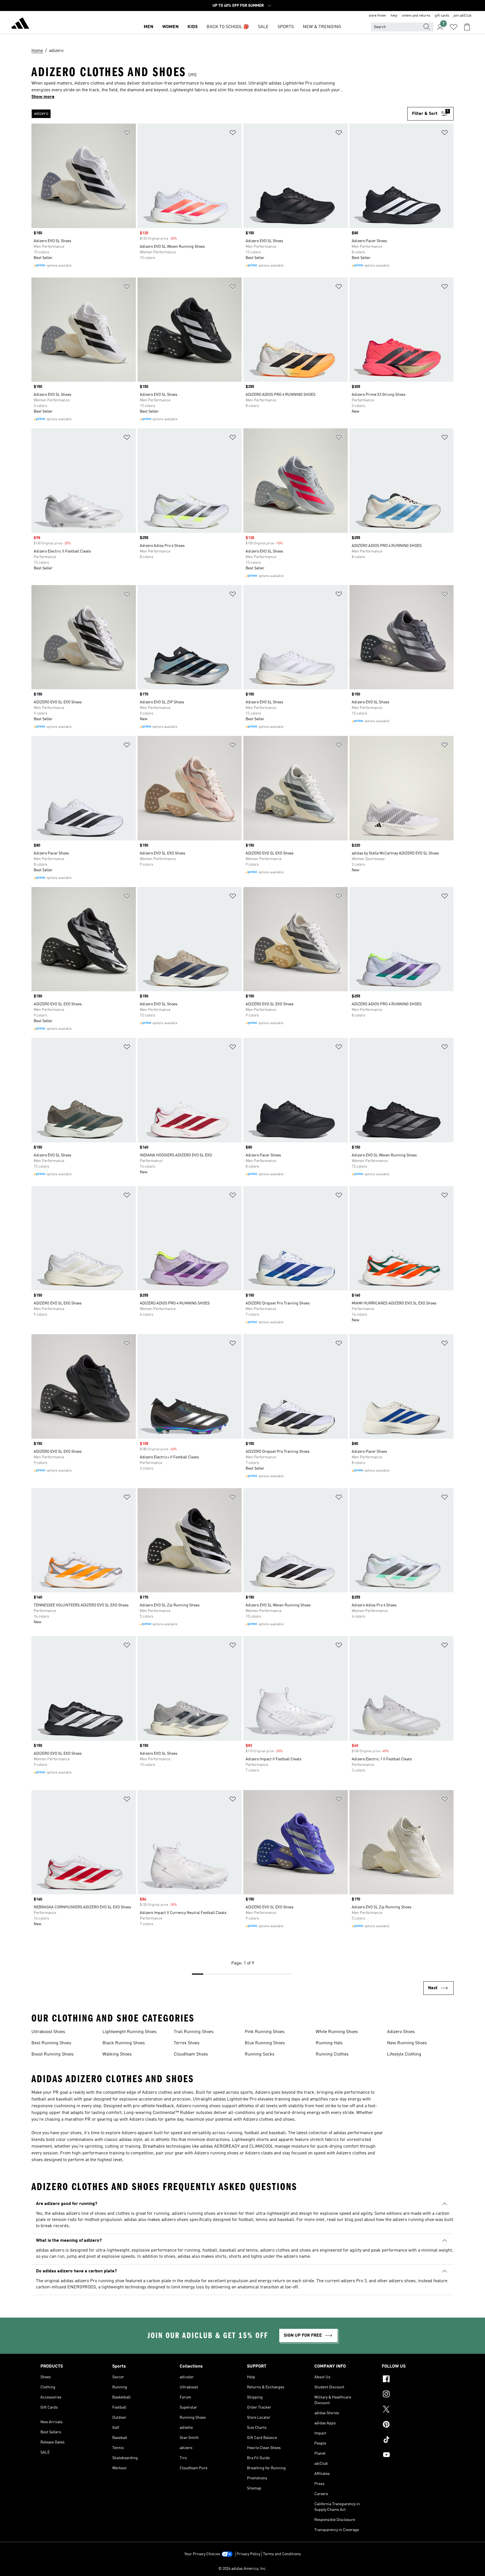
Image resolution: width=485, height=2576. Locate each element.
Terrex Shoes (187, 2043)
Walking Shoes (117, 2054)
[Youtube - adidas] (413, 2456)
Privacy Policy (249, 2554)
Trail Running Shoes (194, 2032)
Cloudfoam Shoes (191, 2054)
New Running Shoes (407, 2043)
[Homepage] (20, 24)
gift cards (442, 16)
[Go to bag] (467, 27)
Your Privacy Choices (202, 2554)
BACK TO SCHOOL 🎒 (228, 27)
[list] (219, 114)
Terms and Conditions (282, 2554)
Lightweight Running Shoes (130, 2032)
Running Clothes (332, 2054)
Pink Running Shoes (265, 2032)
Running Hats (329, 2043)
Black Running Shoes (124, 2043)
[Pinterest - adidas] (413, 2425)
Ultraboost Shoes (48, 2032)
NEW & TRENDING (322, 27)
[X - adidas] (413, 2410)
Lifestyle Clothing (404, 2054)
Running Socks (260, 2054)
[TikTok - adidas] (413, 2440)
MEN (148, 27)
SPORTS (286, 27)
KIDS (193, 27)
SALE (263, 27)
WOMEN (170, 27)
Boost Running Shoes (52, 2054)
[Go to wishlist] (454, 27)
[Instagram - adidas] (413, 2395)
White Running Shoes (337, 2032)
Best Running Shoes (51, 2043)
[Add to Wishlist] (127, 134)
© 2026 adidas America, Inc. (242, 2569)
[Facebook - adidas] (413, 2380)
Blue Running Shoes (265, 2043)
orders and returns (416, 16)
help (394, 16)
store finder (378, 16)
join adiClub (463, 16)
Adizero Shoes (401, 2032)
